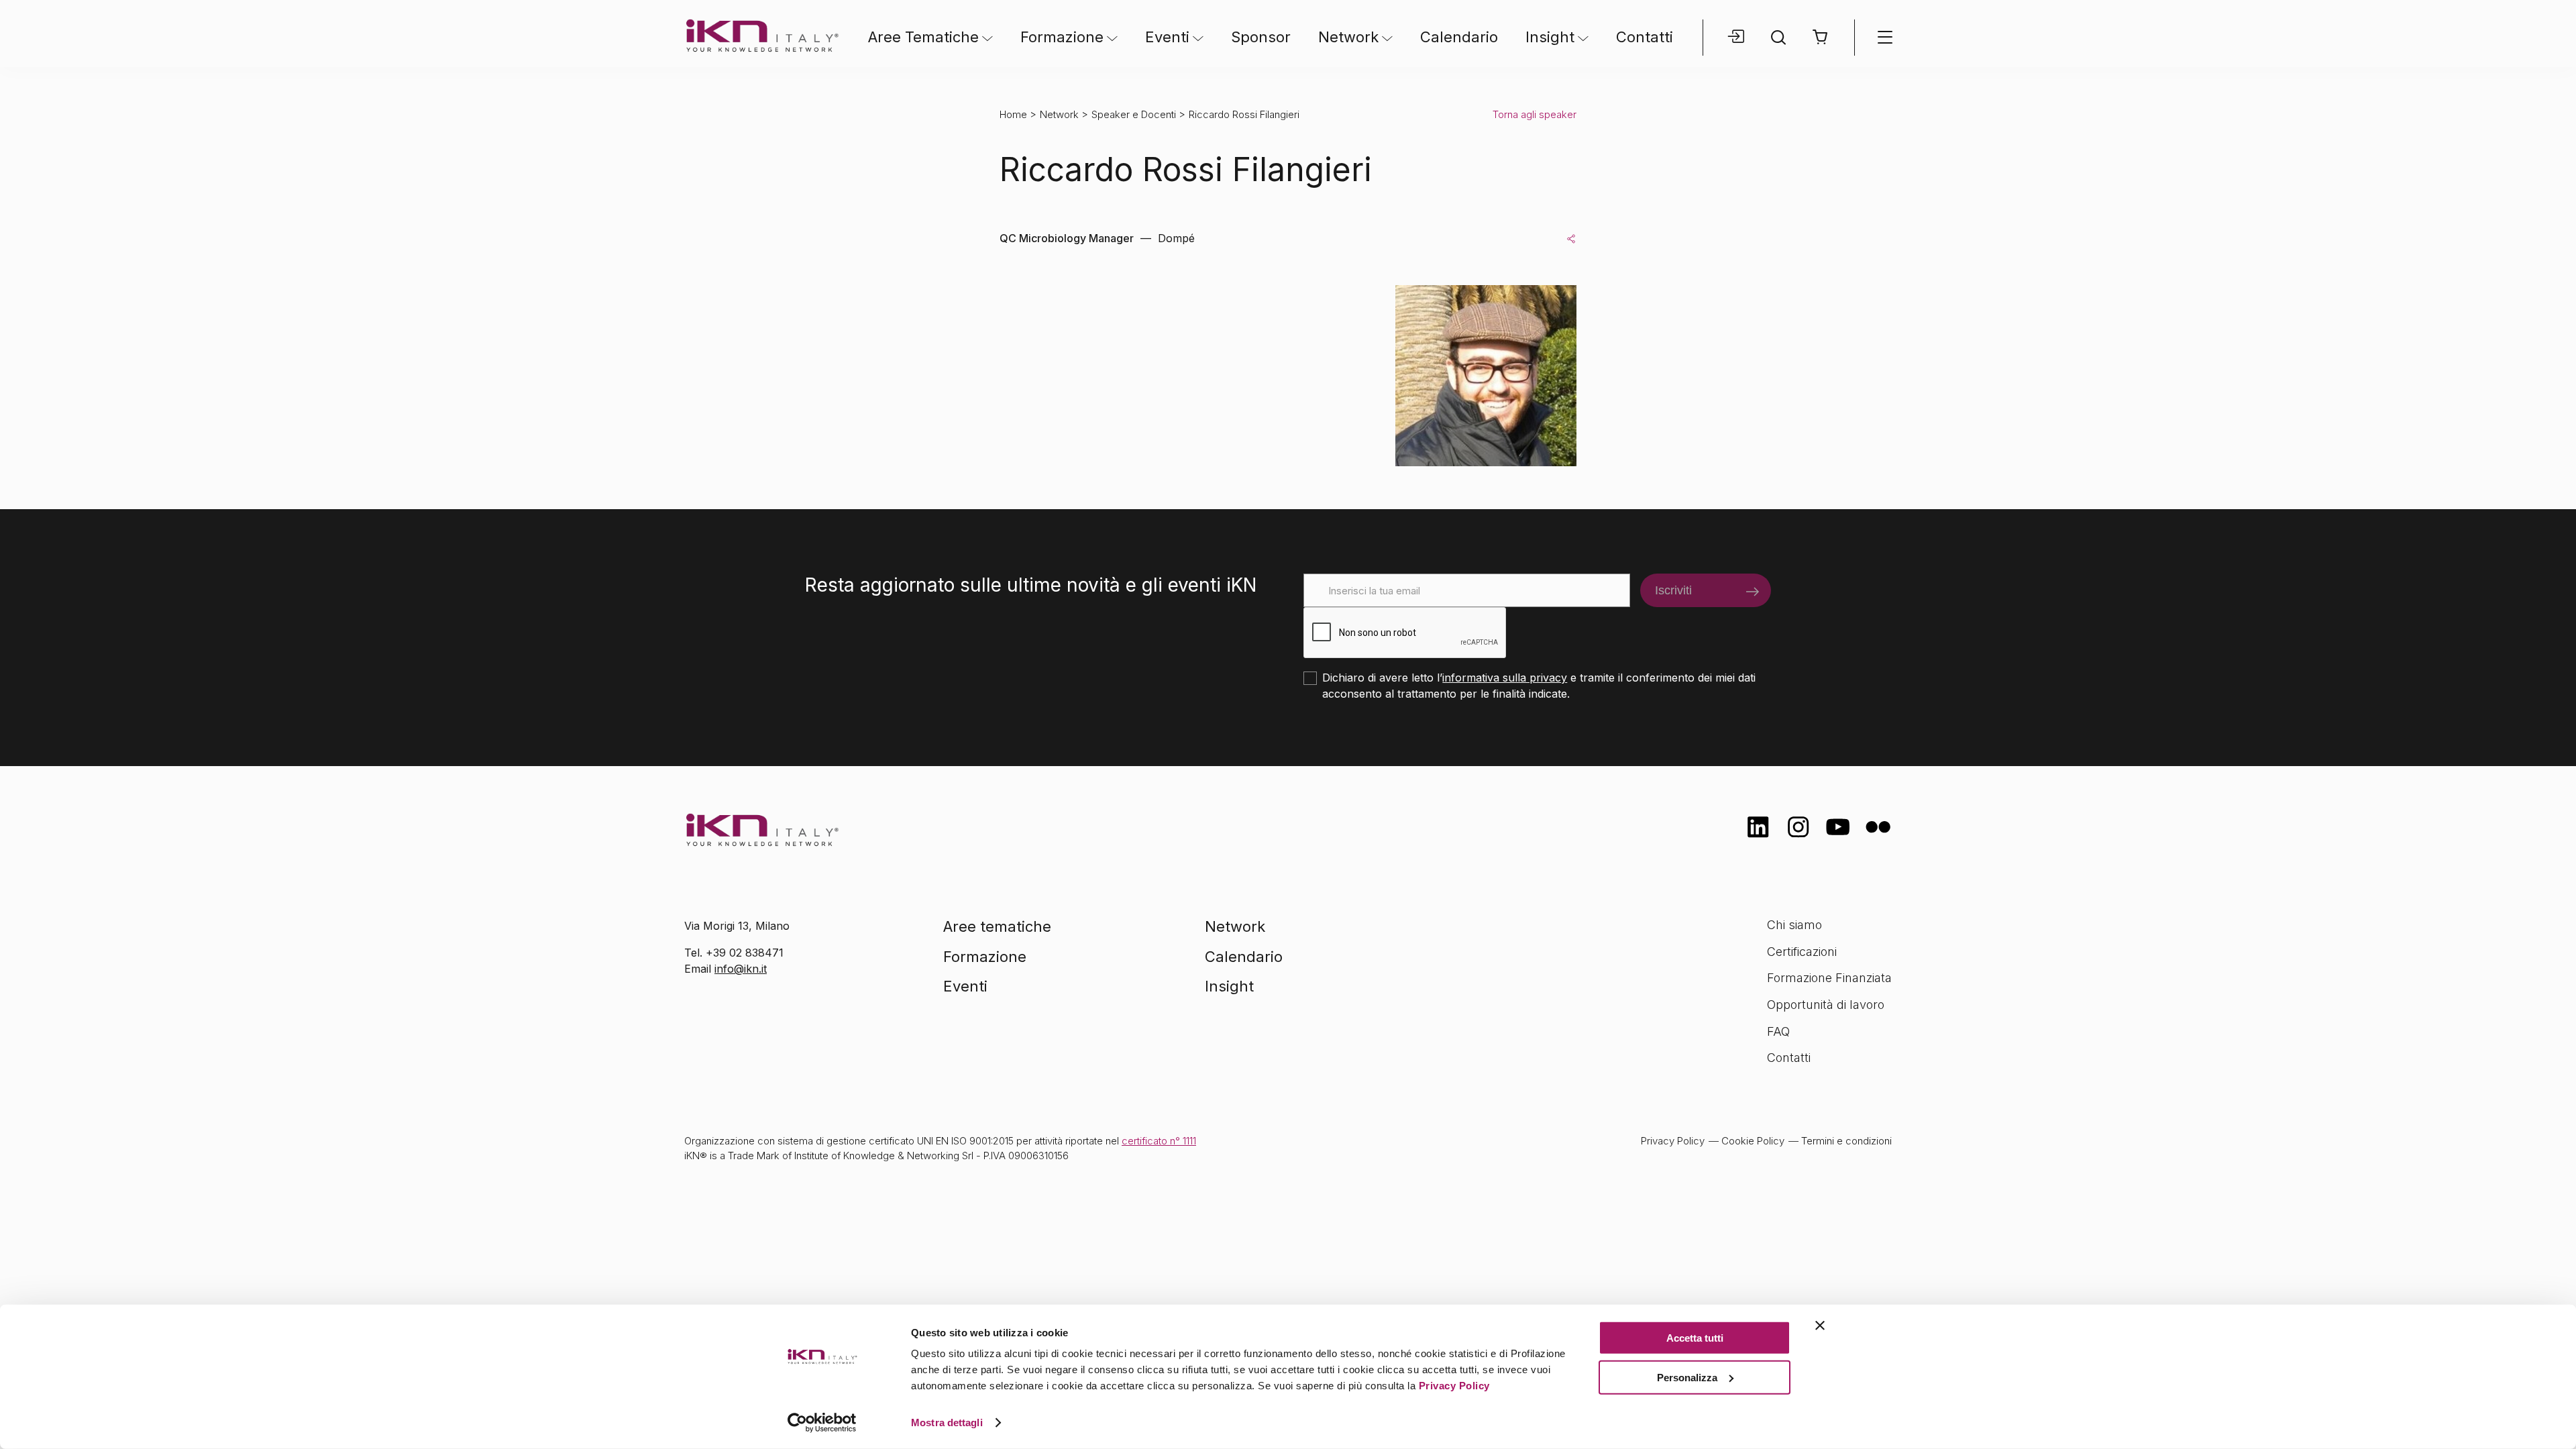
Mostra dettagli (947, 1423)
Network (1348, 37)
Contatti (1645, 37)
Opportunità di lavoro (1826, 1005)
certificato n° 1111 (1159, 1141)
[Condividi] (1571, 238)
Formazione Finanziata (1829, 978)
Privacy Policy (1454, 1386)
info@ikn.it (741, 969)
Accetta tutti (1695, 1338)
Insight (1550, 37)
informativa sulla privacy (1505, 678)
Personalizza (1687, 1377)
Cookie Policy (1753, 1141)
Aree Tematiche (923, 37)
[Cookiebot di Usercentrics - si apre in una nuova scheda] (822, 1423)
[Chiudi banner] (1820, 1326)
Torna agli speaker (1535, 114)
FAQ (1778, 1031)
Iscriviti (1673, 590)
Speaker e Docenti (1134, 114)
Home (1013, 114)
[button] (1821, 37)
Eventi (1167, 37)
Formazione (1062, 37)
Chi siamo (1794, 925)
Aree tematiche (997, 926)
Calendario (1459, 37)
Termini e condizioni (1846, 1141)
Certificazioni (1802, 952)
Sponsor (1261, 37)
